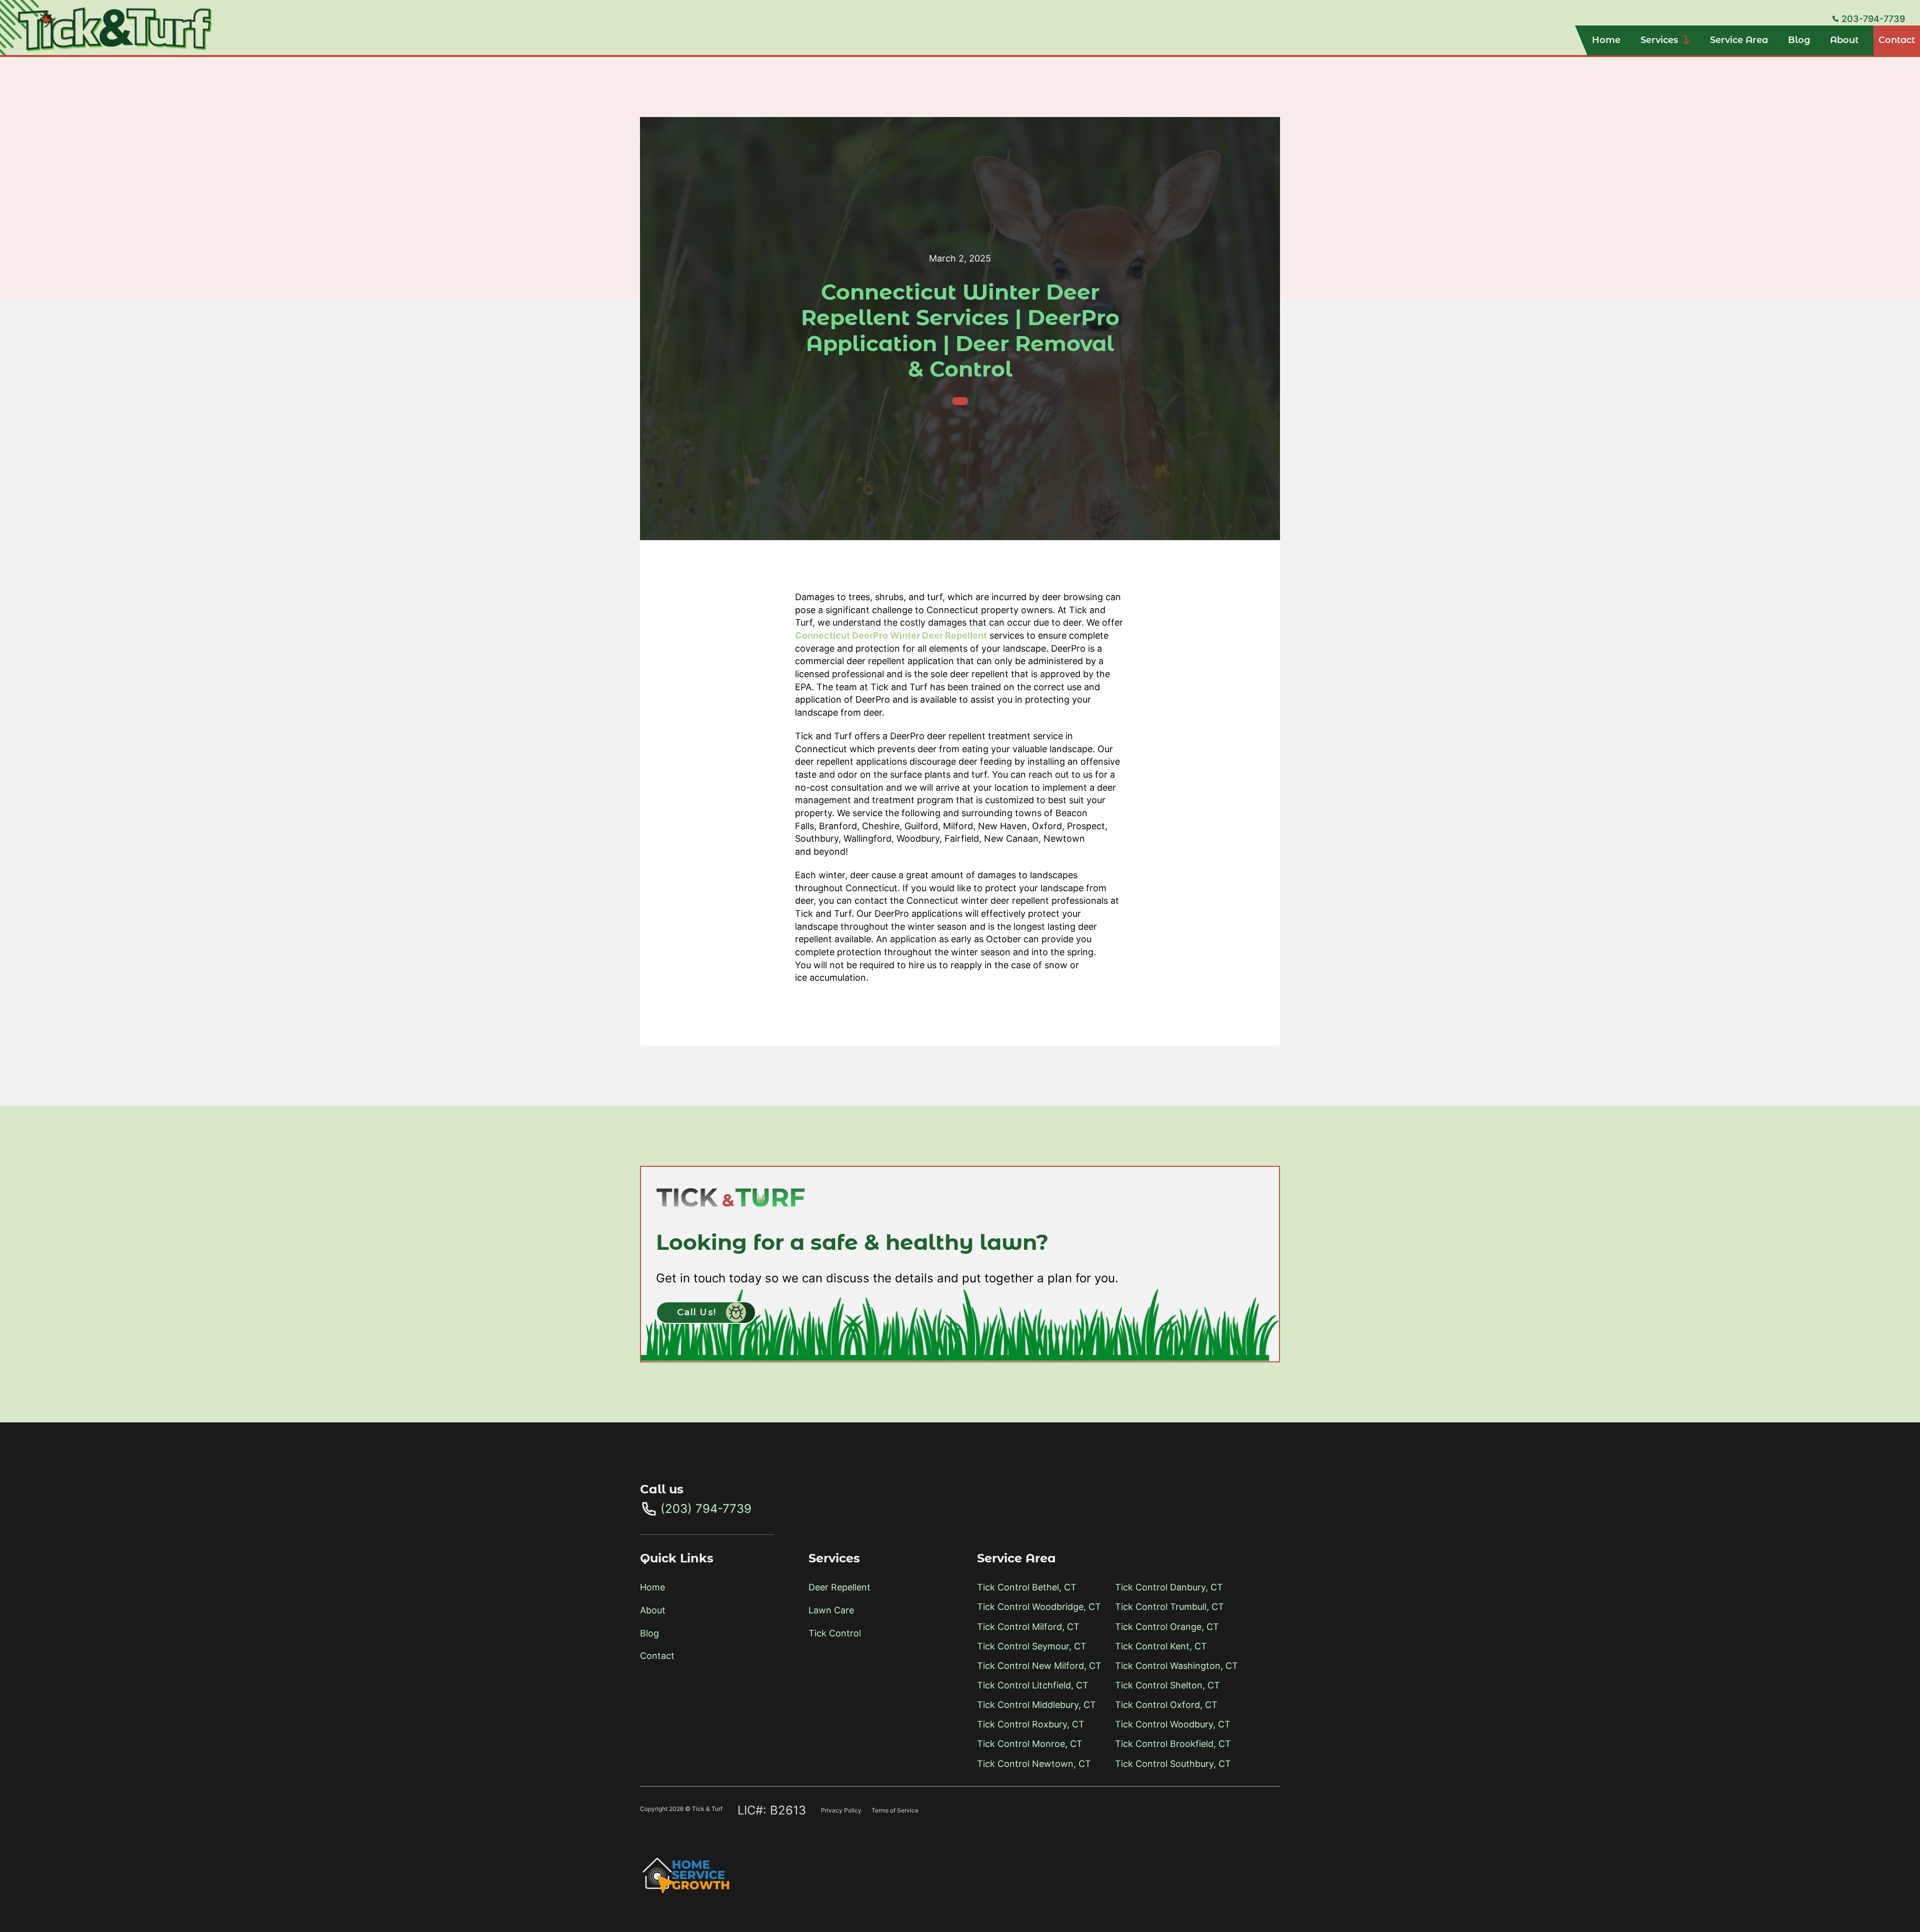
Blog (1799, 40)
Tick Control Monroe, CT (1030, 1744)
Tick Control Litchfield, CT (1033, 1685)
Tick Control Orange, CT (1167, 1627)
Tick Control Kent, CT (1161, 1646)
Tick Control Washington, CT (1176, 1666)
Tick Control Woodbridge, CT (1039, 1607)
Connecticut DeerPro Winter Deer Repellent (891, 635)
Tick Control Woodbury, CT (1173, 1724)
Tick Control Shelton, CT (1167, 1685)
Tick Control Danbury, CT (1169, 1587)
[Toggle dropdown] (1686, 41)
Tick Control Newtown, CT (1034, 1764)
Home (1606, 40)
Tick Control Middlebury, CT (1036, 1705)
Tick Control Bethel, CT (1027, 1587)
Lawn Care (831, 1610)
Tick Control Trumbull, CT (1169, 1607)
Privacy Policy (841, 1810)
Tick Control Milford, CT (1028, 1627)
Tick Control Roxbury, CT (1031, 1724)
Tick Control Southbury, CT (1173, 1764)
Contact (1897, 40)
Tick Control (835, 1633)
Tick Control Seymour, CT (1032, 1646)
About (1844, 40)
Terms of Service (895, 1810)
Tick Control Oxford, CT (1166, 1705)
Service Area (1739, 40)
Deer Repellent (839, 1587)
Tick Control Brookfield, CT (1173, 1744)
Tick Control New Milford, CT (1039, 1666)
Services (1659, 40)
